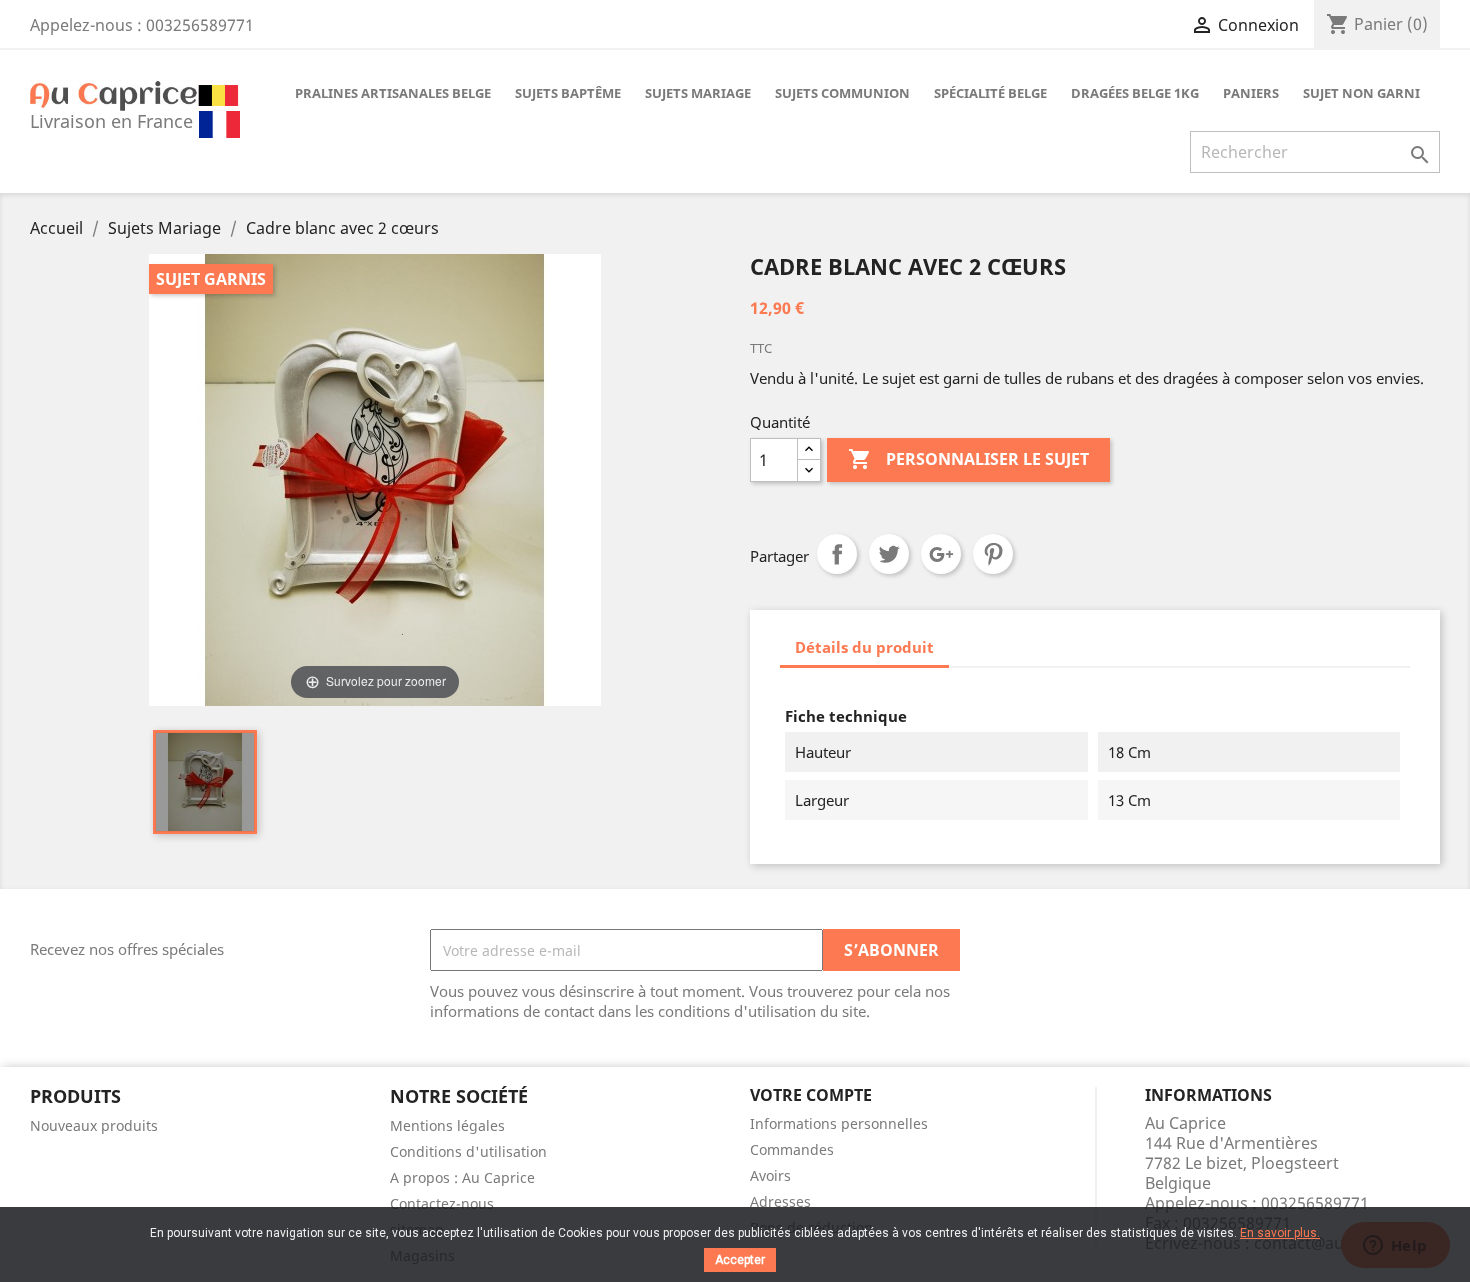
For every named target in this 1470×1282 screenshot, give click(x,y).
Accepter (740, 1260)
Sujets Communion (842, 93)
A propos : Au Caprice (462, 1177)
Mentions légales (447, 1125)
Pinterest (993, 554)
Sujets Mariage (698, 93)
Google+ (941, 554)
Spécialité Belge (990, 93)
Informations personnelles (839, 1123)
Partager (837, 554)
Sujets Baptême (568, 93)
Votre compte (811, 1095)
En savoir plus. (1280, 1233)
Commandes (792, 1149)
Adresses (780, 1201)
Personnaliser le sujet (968, 459)
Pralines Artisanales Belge (393, 93)
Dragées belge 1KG (1135, 93)
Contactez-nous (442, 1203)
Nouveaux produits (94, 1125)
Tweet (889, 554)
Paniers (1251, 93)
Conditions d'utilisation (468, 1151)
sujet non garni (1361, 93)
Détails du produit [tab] (864, 647)
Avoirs (770, 1175)
